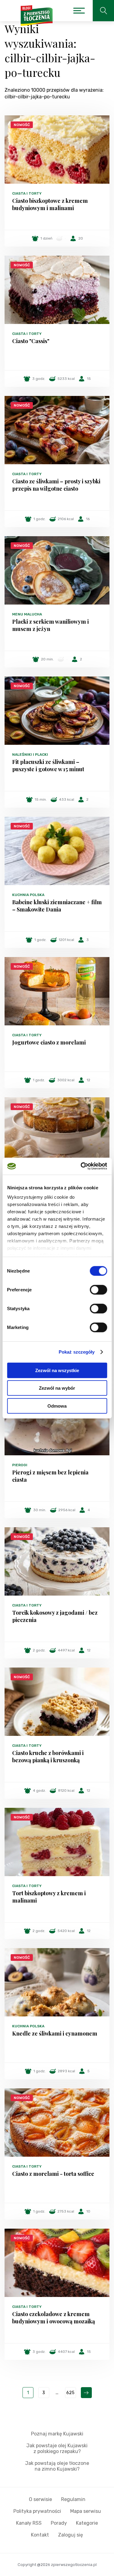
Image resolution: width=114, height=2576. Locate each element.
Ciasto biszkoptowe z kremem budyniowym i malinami (50, 204)
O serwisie (40, 2499)
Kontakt (40, 2535)
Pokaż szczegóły (77, 1352)
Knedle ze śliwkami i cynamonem (55, 2033)
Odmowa (57, 1406)
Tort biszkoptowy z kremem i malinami (49, 1897)
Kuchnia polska (28, 895)
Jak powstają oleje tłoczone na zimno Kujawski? (57, 2466)
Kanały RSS (29, 2523)
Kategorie (87, 2523)
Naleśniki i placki (30, 755)
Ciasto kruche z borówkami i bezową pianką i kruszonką (48, 1757)
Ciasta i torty (27, 193)
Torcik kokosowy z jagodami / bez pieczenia (55, 1616)
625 (70, 2393)
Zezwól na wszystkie (57, 1370)
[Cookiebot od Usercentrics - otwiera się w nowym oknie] (81, 1166)
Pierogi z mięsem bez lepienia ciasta (50, 1476)
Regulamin (73, 2499)
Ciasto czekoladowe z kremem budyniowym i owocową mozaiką (54, 2318)
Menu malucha (27, 614)
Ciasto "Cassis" (31, 341)
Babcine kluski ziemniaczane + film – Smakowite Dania (57, 906)
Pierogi (20, 1465)
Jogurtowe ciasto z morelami (49, 1042)
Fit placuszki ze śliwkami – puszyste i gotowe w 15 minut (48, 765)
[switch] (98, 1290)
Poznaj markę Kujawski (57, 2434)
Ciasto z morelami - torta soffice (53, 2174)
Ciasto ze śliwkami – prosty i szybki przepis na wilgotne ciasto (56, 485)
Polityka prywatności (37, 2511)
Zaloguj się (71, 2535)
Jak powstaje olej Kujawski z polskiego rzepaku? (57, 2448)
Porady (59, 2523)
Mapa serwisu (86, 2511)
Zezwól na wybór (57, 1388)
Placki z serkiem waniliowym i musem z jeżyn (50, 625)
